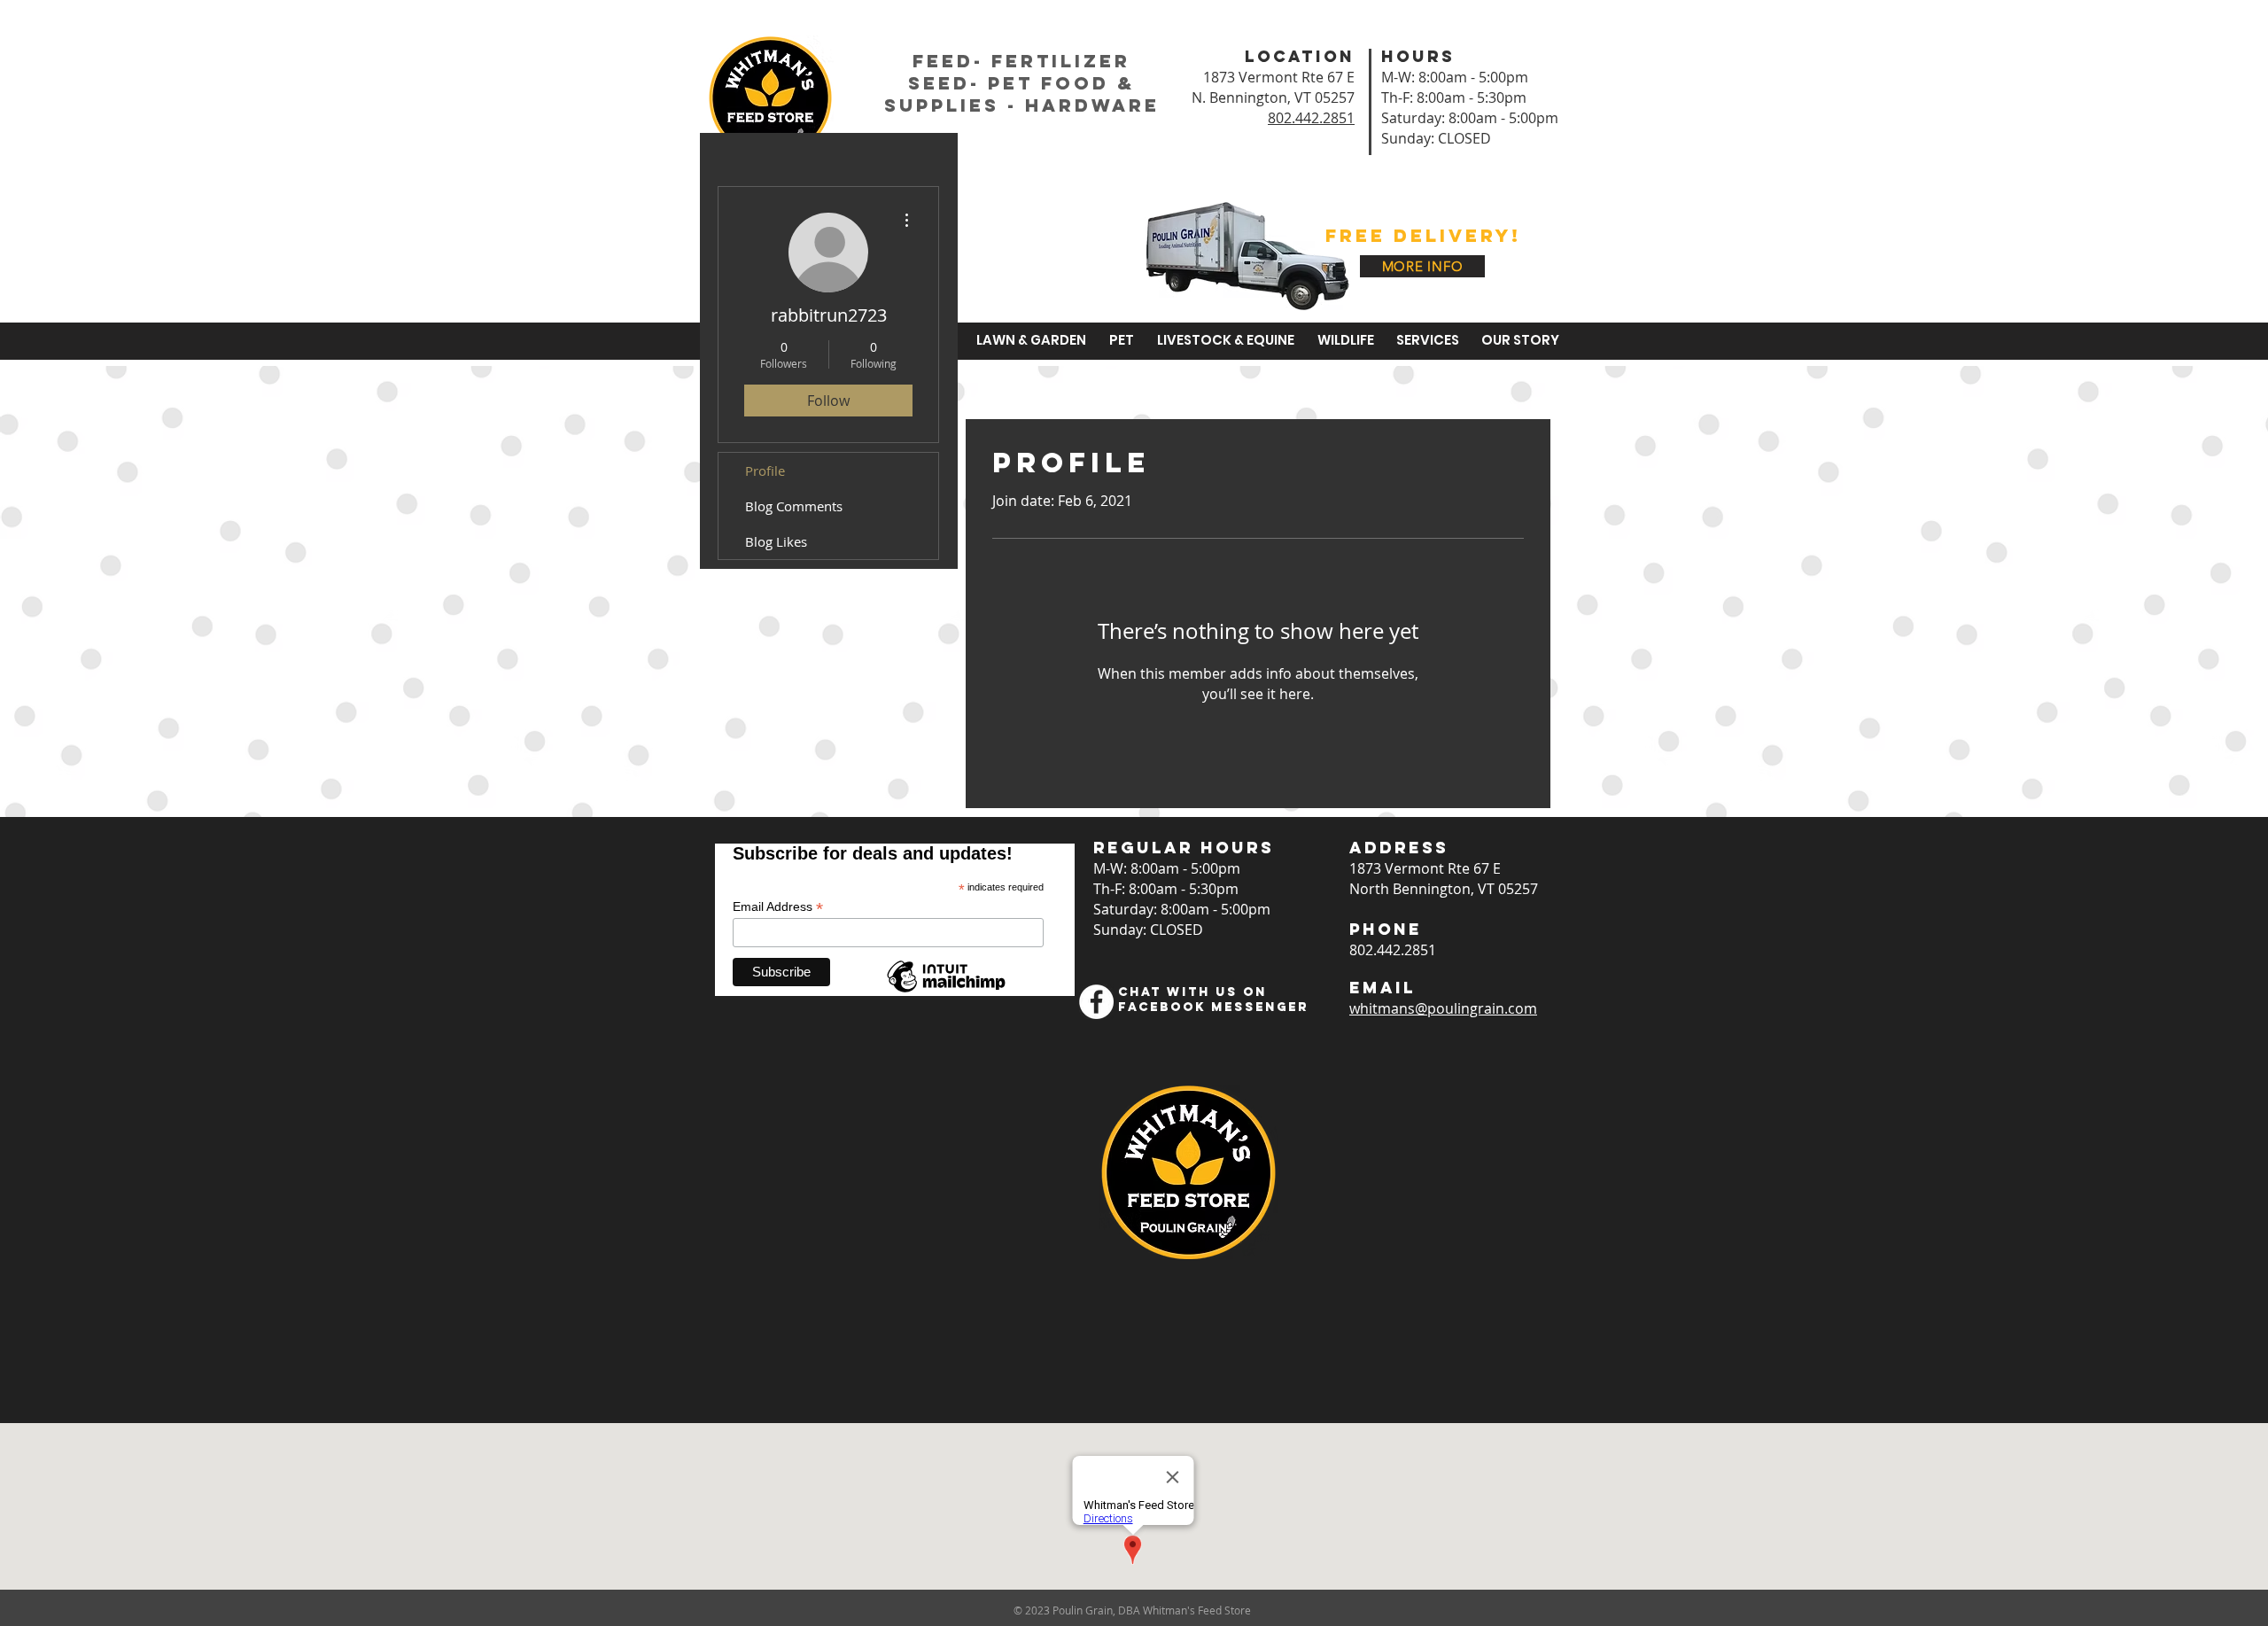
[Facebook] (1096, 1002)
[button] (1029, 340)
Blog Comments (794, 506)
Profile (765, 471)
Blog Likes (776, 541)
